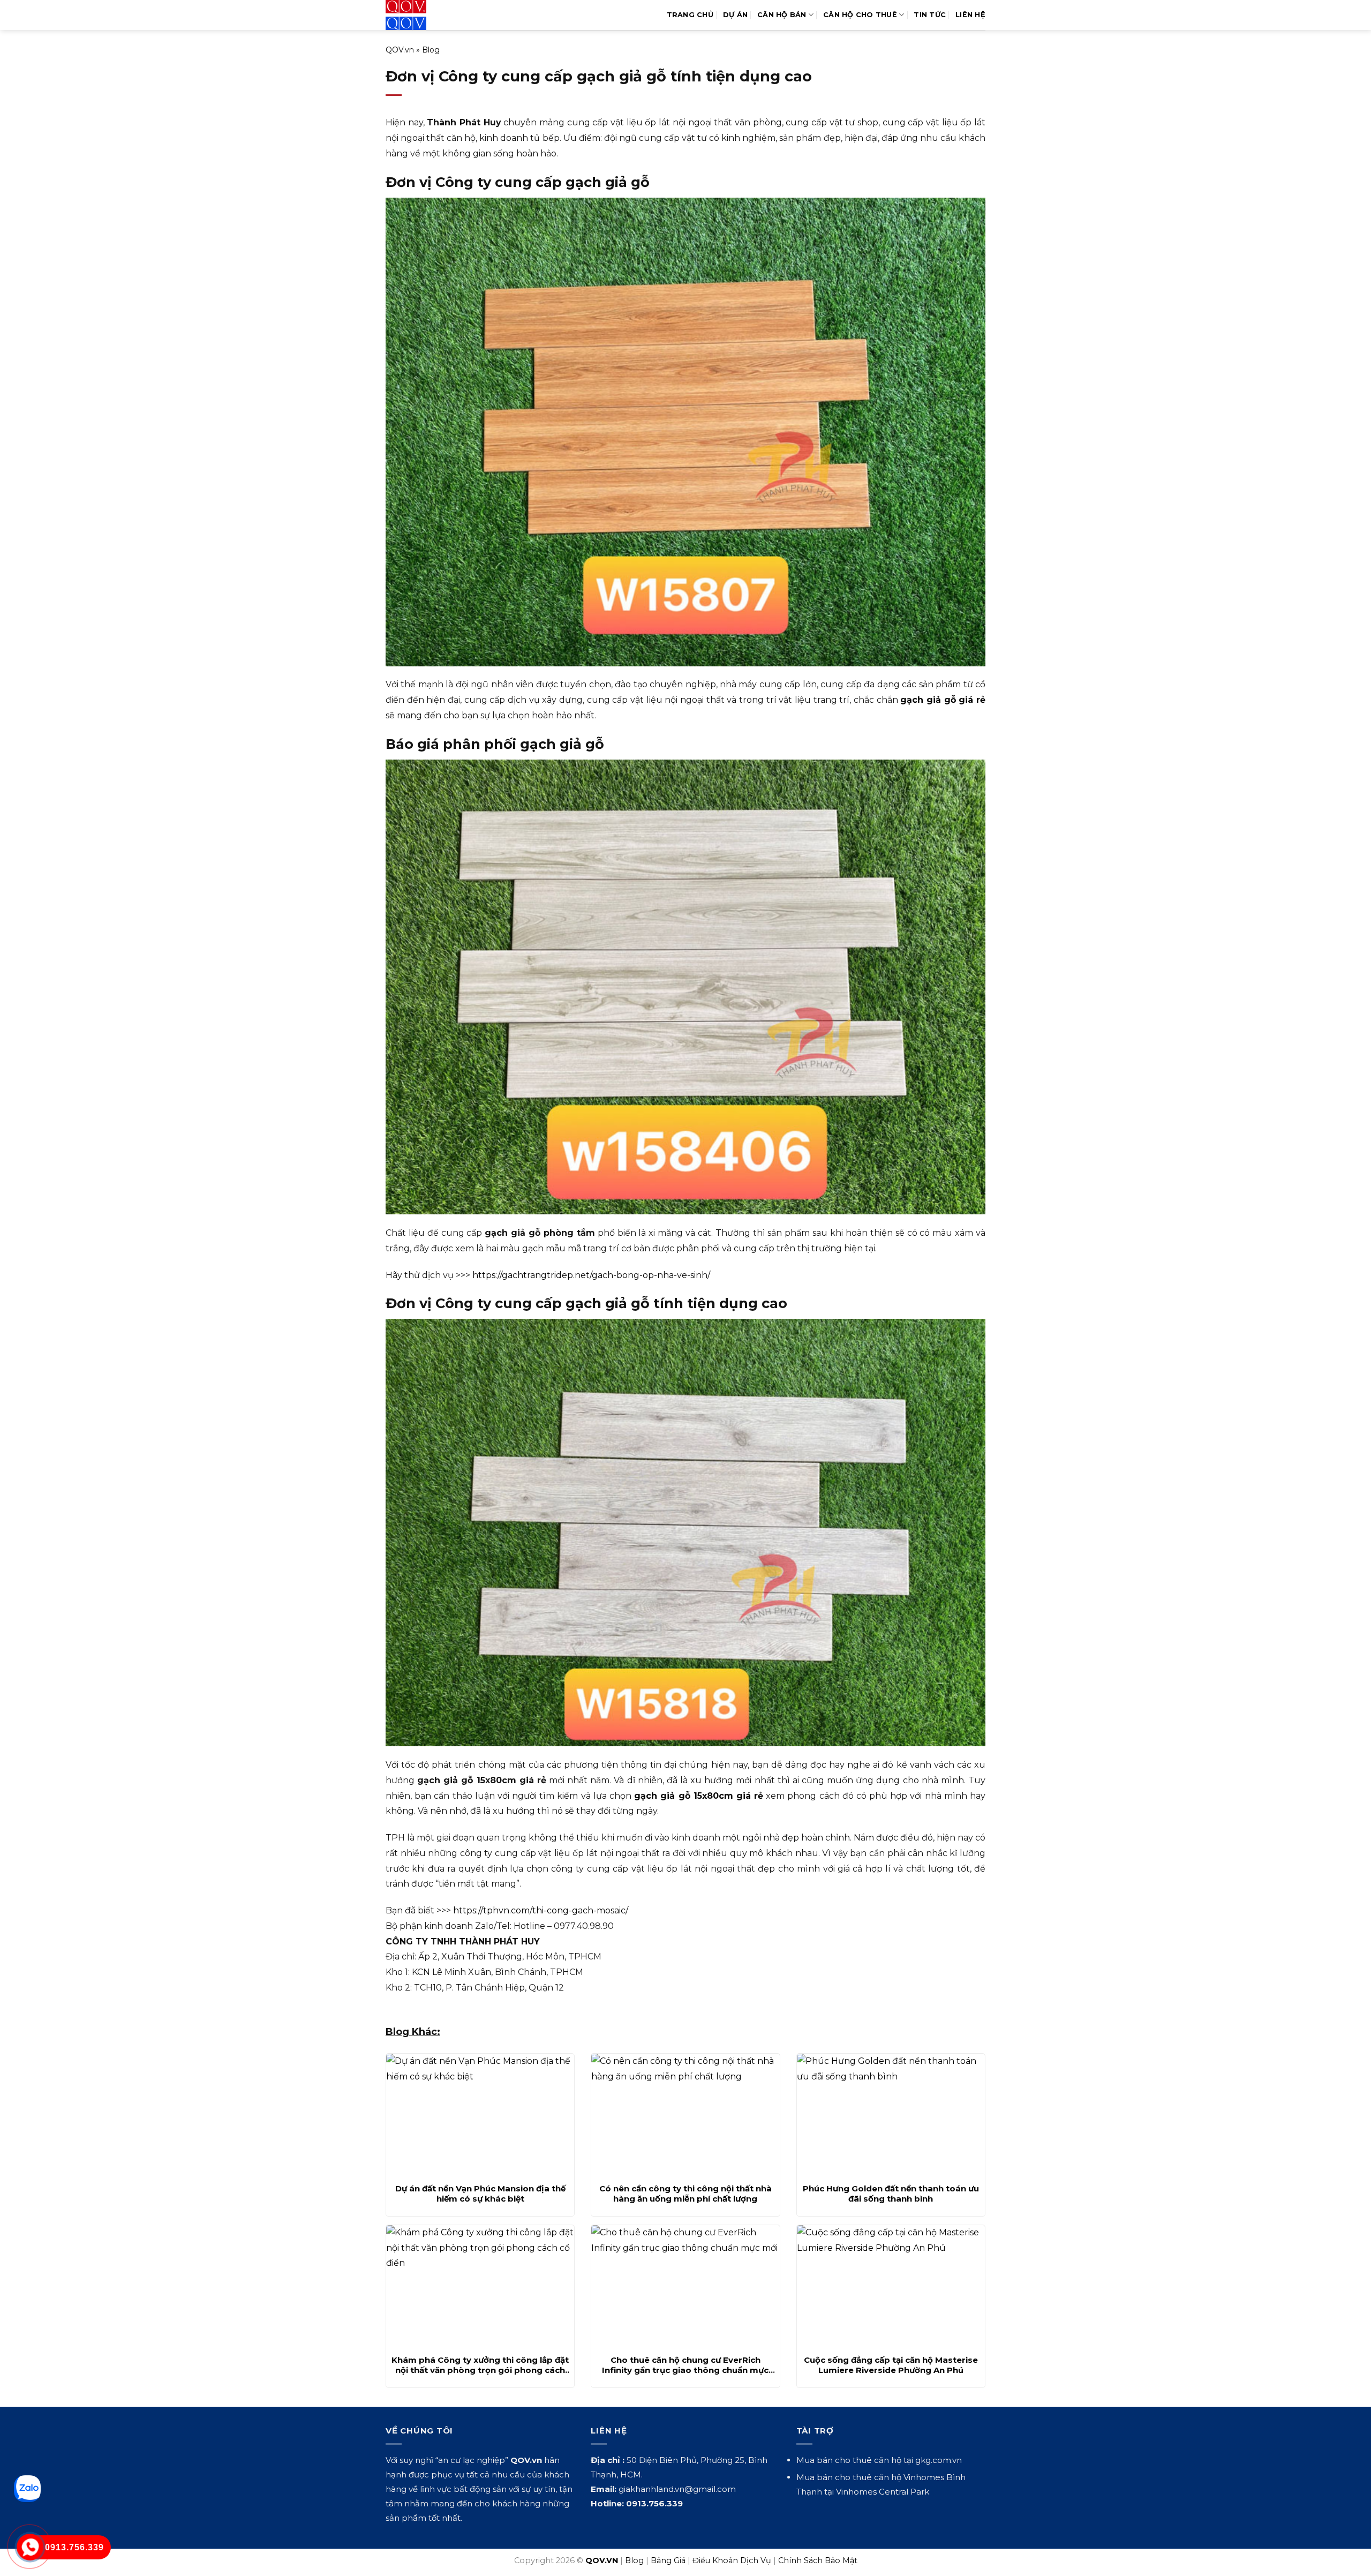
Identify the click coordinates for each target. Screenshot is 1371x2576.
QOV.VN (602, 2560)
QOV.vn (400, 50)
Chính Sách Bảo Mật (818, 2560)
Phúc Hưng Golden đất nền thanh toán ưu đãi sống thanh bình (891, 2194)
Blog (431, 50)
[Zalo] (27, 2489)
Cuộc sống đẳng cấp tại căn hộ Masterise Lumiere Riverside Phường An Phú (891, 2365)
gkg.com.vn (939, 2460)
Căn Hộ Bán (782, 15)
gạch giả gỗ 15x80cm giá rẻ (699, 1796)
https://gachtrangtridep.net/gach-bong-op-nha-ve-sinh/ (591, 1275)
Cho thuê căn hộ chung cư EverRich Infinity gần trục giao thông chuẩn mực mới (685, 2365)
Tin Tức (930, 15)
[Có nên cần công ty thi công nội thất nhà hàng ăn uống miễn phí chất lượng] (685, 2115)
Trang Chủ (690, 15)
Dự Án (735, 15)
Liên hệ (970, 15)
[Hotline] (30, 2547)
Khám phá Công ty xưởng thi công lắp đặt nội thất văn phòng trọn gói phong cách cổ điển (480, 2365)
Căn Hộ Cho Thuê (860, 15)
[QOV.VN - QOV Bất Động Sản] (430, 15)
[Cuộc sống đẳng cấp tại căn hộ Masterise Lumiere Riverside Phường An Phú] (891, 2287)
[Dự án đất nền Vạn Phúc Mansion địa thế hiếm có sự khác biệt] (480, 2115)
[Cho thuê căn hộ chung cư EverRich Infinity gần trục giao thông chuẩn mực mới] (685, 2287)
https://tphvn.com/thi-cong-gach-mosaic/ (541, 1910)
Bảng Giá (668, 2560)
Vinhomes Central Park (883, 2492)
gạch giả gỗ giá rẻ (943, 700)
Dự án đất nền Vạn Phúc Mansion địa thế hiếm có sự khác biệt (480, 2194)
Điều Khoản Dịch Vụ (732, 2560)
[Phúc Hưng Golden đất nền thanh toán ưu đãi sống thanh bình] (891, 2115)
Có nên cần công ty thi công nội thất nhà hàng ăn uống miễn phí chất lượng (685, 2194)
